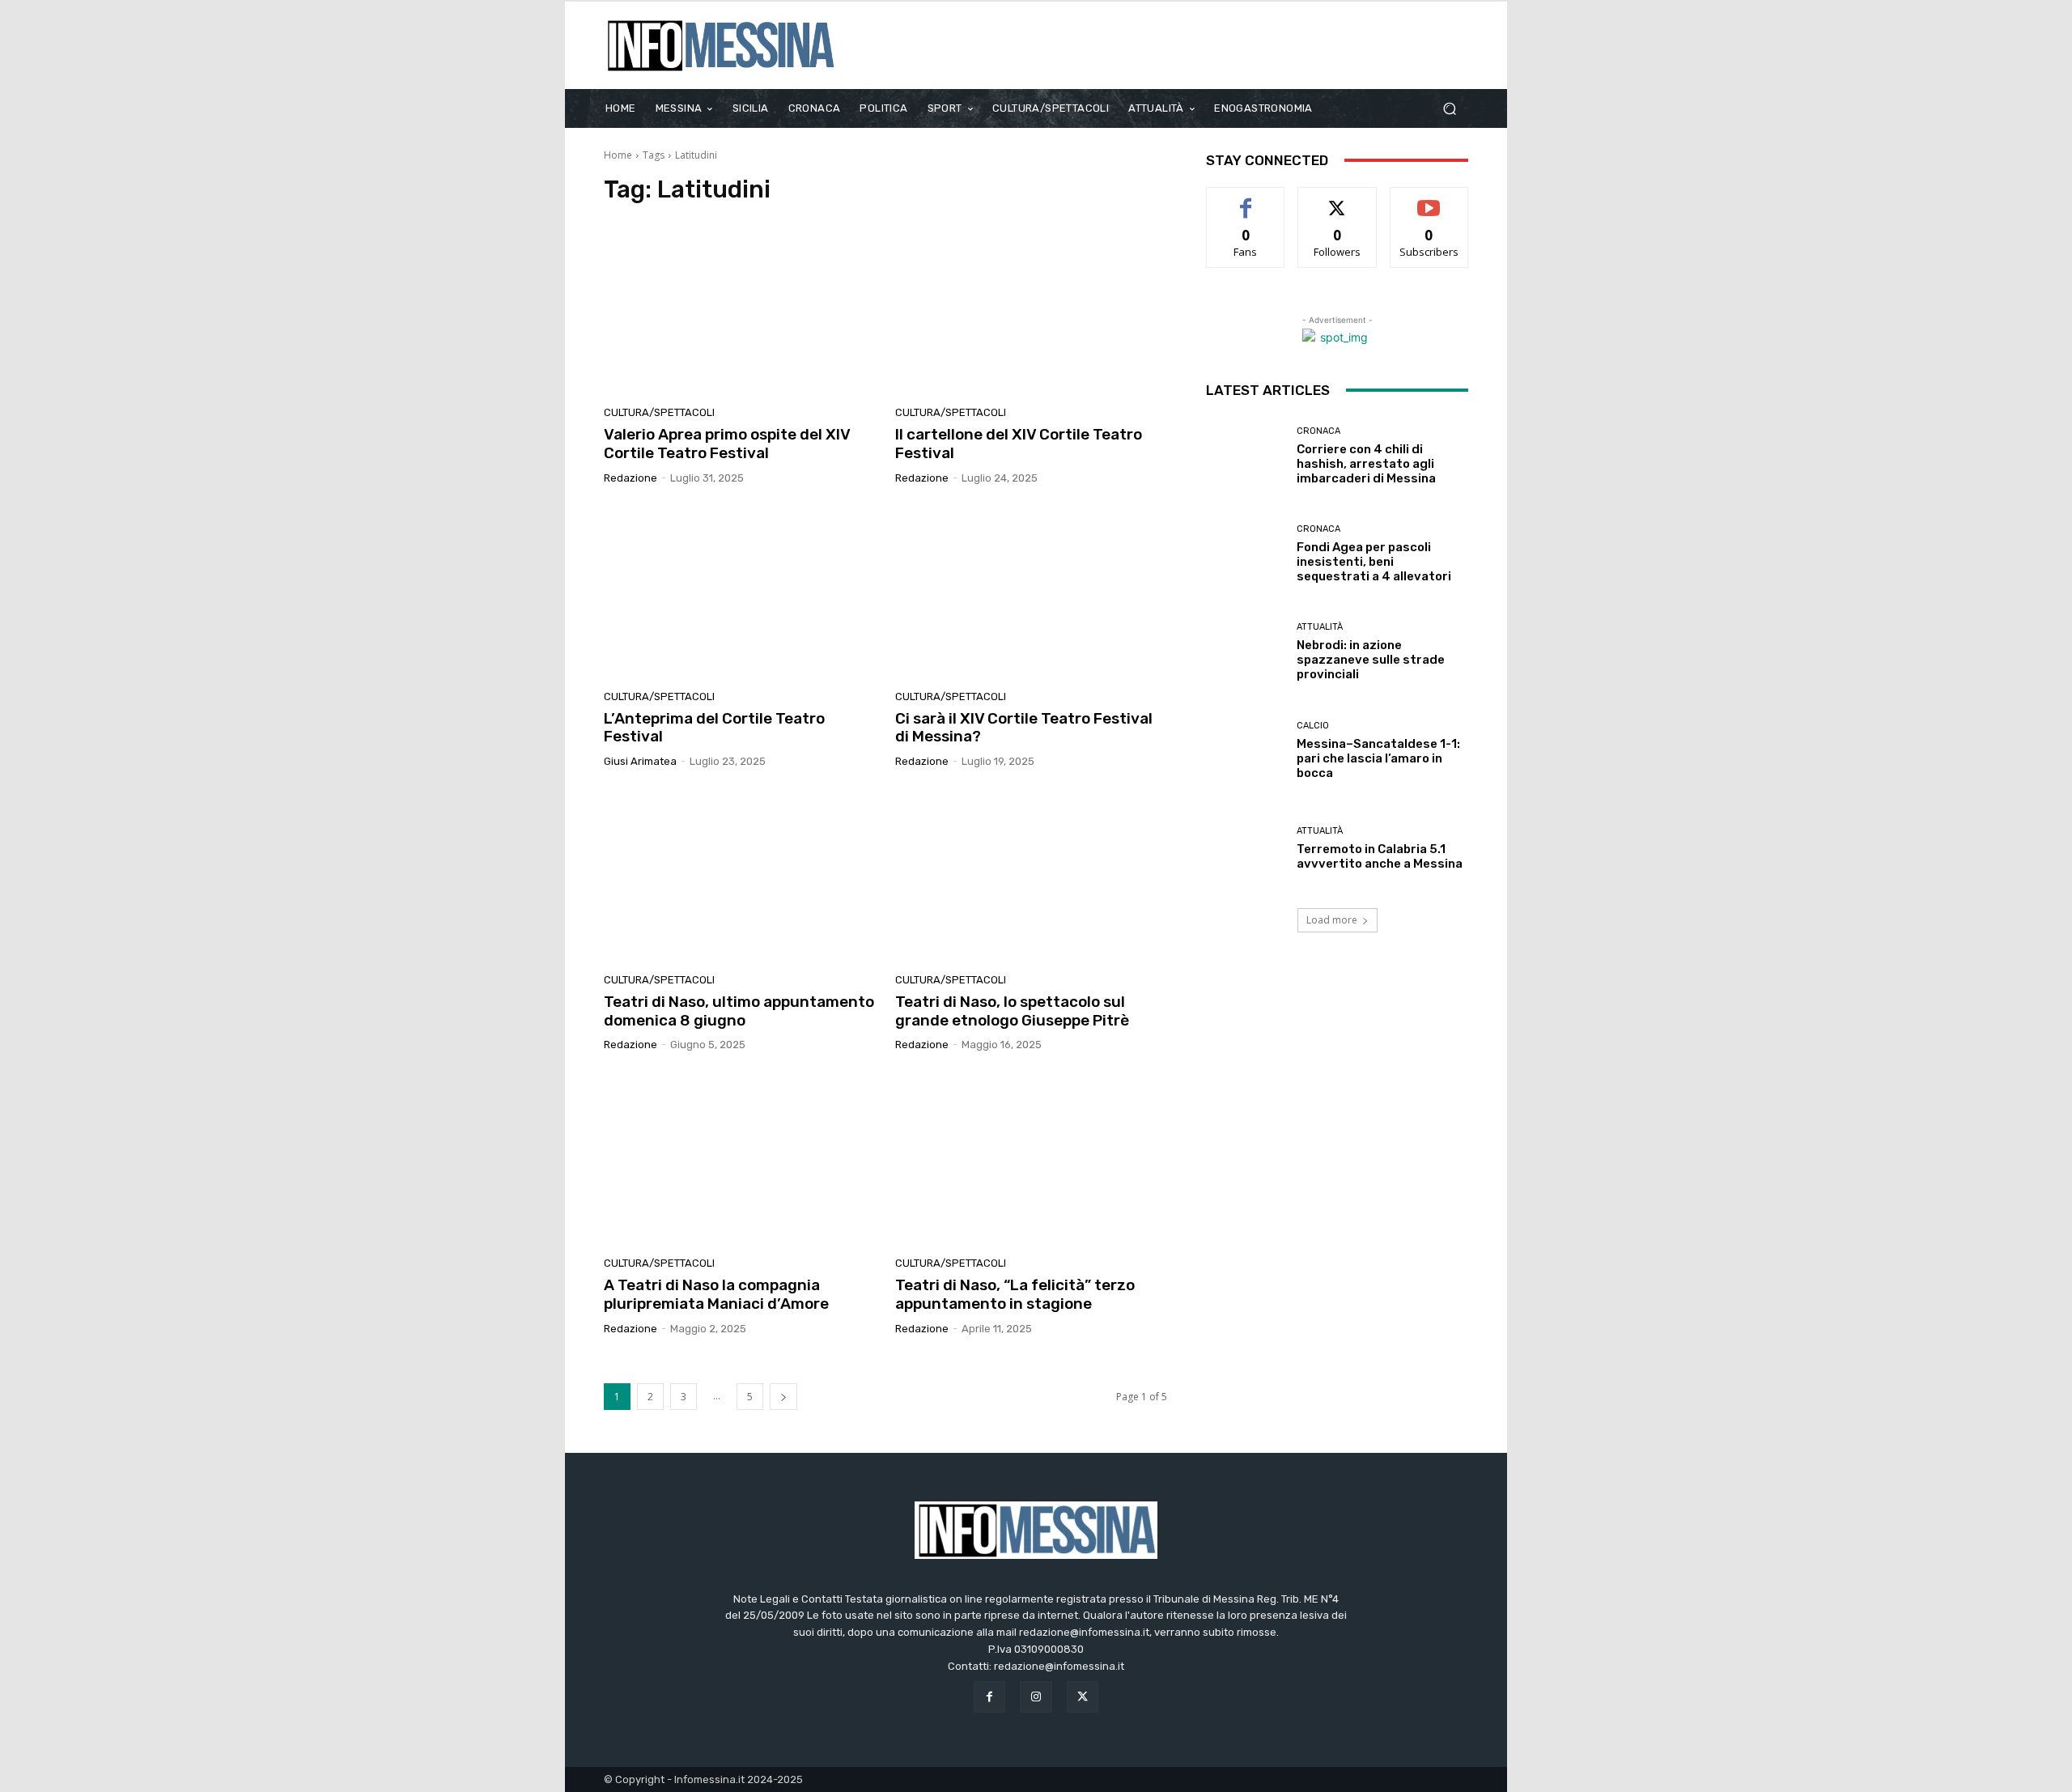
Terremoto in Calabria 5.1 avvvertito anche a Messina (1380, 856)
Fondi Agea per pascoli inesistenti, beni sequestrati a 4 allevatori (1374, 562)
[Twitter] (1083, 1697)
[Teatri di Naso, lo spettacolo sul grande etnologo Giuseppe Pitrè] (1031, 877)
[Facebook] (989, 1697)
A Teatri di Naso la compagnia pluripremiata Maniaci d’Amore (716, 1294)
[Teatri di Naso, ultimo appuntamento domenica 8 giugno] (740, 877)
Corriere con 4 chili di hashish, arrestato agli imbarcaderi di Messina (1366, 464)
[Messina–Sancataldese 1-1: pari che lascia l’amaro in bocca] (1245, 750)
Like (1246, 200)
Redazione (631, 478)
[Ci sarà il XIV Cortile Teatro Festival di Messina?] (1031, 593)
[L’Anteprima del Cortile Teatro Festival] (740, 593)
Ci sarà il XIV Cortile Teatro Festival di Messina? (1024, 728)
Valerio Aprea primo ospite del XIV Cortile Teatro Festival (727, 444)
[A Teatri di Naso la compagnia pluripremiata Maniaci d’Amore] (740, 1160)
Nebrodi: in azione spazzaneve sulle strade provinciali (1371, 660)
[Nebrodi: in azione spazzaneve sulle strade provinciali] (1245, 652)
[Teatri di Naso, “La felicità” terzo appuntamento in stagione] (1031, 1160)
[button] (1449, 108)
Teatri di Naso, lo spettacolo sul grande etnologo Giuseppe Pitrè (1012, 1011)
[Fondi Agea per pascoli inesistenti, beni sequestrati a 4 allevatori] (1245, 554)
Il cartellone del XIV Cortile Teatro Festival (1019, 444)
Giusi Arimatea (640, 761)
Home (618, 155)
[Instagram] (1036, 1697)
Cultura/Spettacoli (659, 412)
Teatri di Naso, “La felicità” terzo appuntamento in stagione (1015, 1294)
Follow (1337, 200)
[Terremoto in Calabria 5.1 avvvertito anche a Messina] (1245, 849)
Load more (1332, 920)
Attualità (1320, 627)
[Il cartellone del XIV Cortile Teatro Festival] (1031, 310)
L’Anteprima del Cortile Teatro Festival (714, 728)
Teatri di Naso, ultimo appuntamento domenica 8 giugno (739, 1011)
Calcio (1313, 726)
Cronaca (1318, 431)
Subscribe (1429, 200)
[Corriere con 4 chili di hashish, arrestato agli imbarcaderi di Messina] (1245, 456)
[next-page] (783, 1397)
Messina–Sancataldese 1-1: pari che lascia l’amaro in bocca (1378, 758)
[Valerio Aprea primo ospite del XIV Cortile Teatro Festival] (740, 310)
